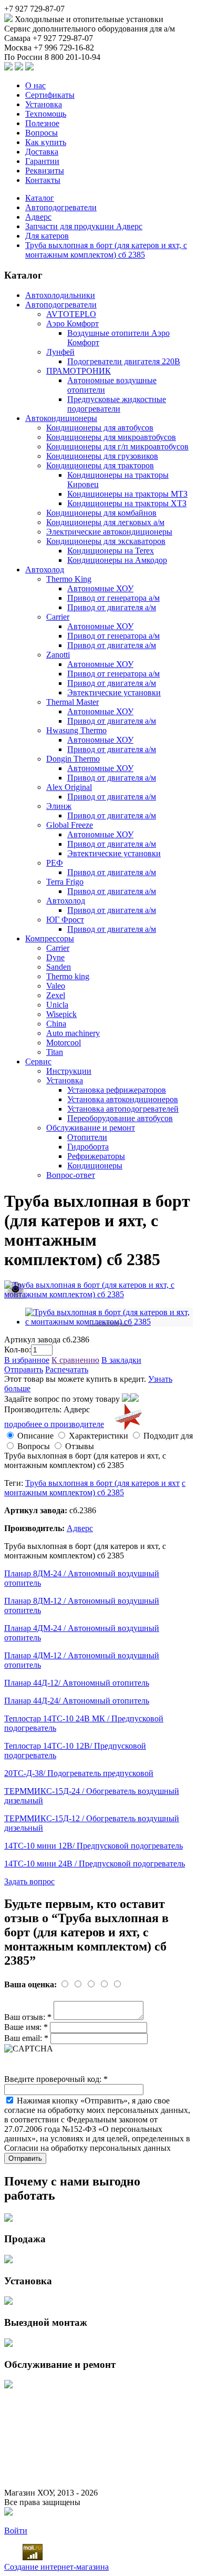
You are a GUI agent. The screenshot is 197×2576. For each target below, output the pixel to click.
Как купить (46, 142)
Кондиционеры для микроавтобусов (111, 437)
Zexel (56, 995)
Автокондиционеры (61, 418)
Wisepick (61, 1014)
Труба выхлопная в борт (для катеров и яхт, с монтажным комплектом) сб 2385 (106, 250)
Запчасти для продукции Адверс (84, 226)
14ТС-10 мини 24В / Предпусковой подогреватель (95, 1864)
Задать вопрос (29, 1881)
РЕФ (55, 863)
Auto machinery (73, 1033)
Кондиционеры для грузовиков (102, 456)
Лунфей (60, 352)
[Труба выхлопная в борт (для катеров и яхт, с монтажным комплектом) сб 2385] (98, 1294)
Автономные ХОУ (100, 588)
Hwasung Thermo (76, 730)
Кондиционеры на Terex (111, 551)
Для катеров (47, 236)
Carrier (58, 617)
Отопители (87, 1137)
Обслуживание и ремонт (91, 1128)
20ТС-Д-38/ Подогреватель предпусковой (79, 1773)
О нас (35, 85)
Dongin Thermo (73, 759)
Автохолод (45, 569)
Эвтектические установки (114, 692)
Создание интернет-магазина (56, 2567)
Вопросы (42, 133)
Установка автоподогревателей (123, 1109)
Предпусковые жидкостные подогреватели (117, 404)
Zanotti (58, 655)
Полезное (42, 123)
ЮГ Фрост (65, 920)
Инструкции (69, 1071)
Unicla (57, 1005)
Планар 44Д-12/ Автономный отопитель (77, 1683)
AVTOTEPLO (71, 314)
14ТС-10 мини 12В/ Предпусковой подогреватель (94, 1846)
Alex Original (69, 787)
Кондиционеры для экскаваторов (106, 541)
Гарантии (42, 161)
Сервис (38, 1061)
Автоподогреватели (61, 207)
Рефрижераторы (96, 1156)
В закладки (121, 1360)
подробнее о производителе (54, 1424)
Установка (44, 104)
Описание (35, 1436)
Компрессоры (50, 938)
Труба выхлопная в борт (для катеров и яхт (102, 1483)
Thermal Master (72, 702)
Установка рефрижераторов (117, 1090)
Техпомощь (46, 114)
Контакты (43, 180)
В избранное (27, 1360)
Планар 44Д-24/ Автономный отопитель (77, 1701)
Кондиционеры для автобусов (100, 428)
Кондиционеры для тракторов (100, 465)
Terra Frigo (65, 882)
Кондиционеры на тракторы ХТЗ (127, 503)
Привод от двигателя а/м (112, 607)
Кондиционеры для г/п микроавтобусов (117, 447)
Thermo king (68, 976)
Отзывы (80, 1446)
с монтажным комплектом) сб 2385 (95, 1488)
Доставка (42, 152)
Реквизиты (45, 171)
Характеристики (98, 1436)
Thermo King (69, 579)
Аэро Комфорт (72, 324)
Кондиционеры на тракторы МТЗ (127, 494)
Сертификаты (50, 95)
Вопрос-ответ (71, 1175)
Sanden (59, 967)
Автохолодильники (60, 295)
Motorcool (64, 1043)
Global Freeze (70, 825)
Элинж (59, 806)
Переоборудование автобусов (120, 1118)
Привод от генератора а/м (113, 598)
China (56, 1024)
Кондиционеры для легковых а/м (105, 522)
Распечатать (67, 1369)
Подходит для (168, 1436)
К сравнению (75, 1360)
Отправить (24, 1369)
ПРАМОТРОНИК (79, 371)
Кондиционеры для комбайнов (101, 513)
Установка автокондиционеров (123, 1099)
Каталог (40, 198)
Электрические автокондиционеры (109, 532)
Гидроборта (88, 1147)
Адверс (38, 217)
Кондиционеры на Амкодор (117, 560)
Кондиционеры (95, 1166)
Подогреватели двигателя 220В (124, 361)
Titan (55, 1052)
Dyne (55, 957)
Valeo (56, 986)
